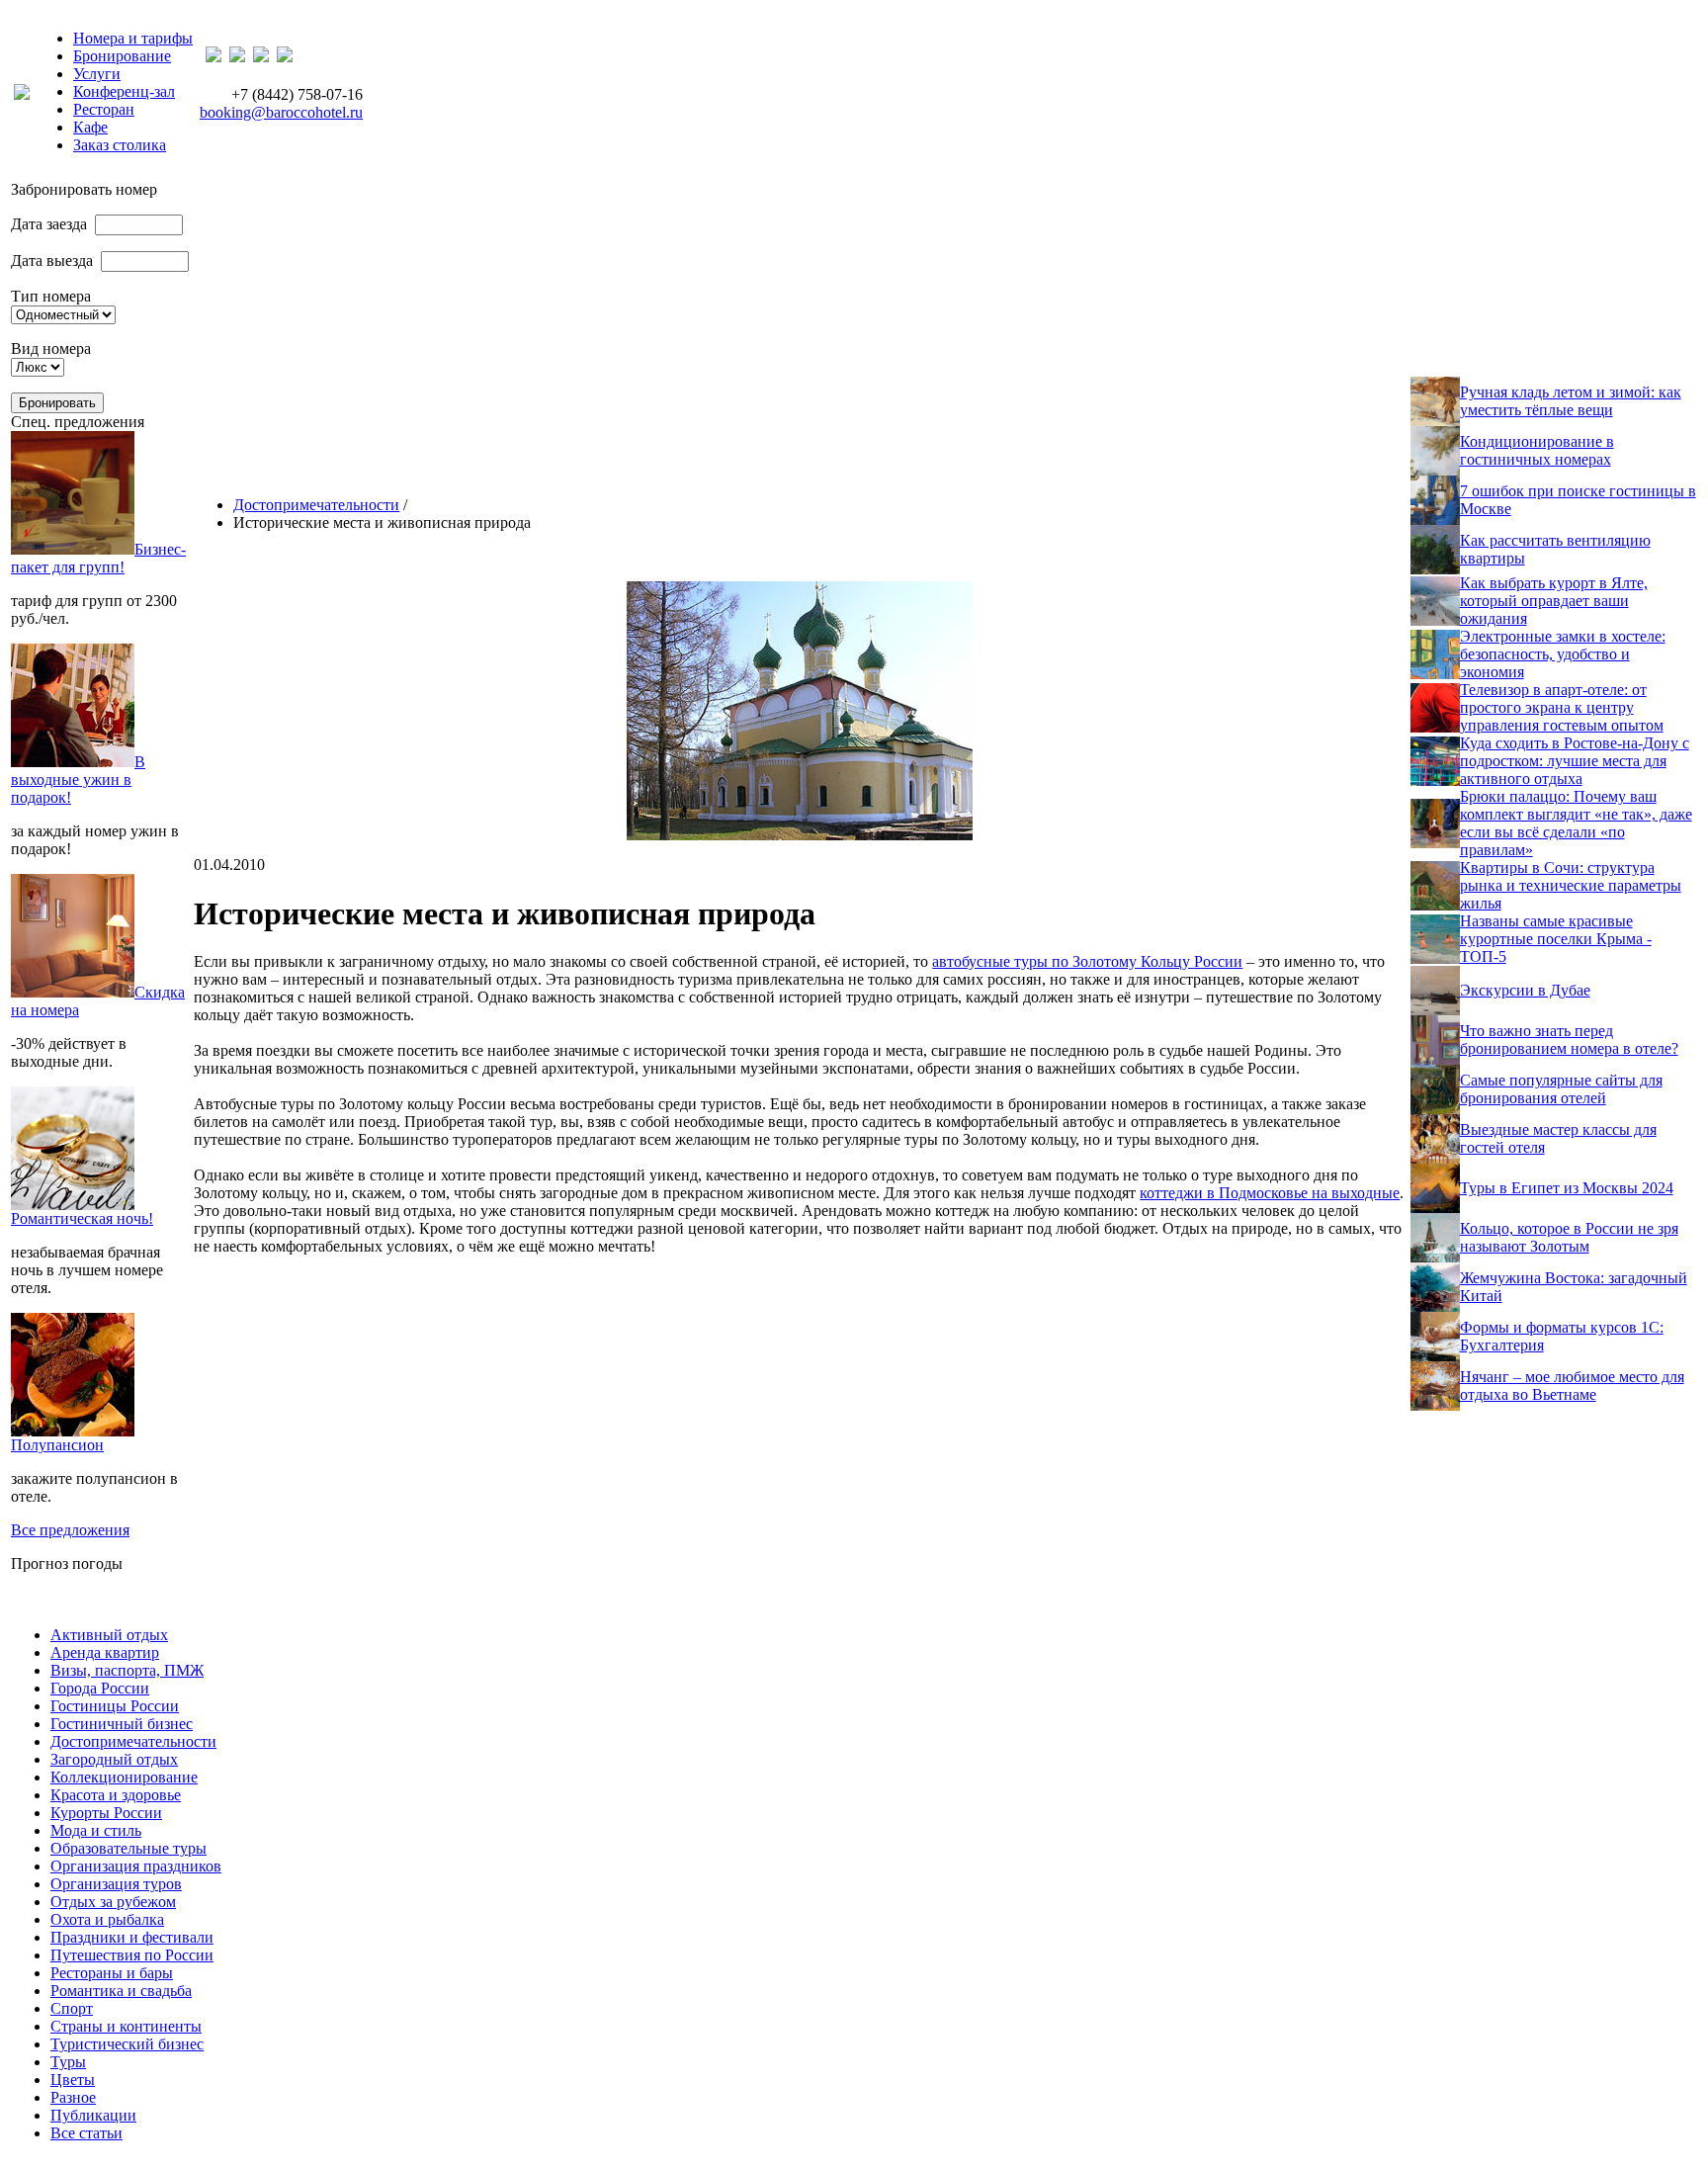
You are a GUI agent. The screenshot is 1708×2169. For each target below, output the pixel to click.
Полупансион (57, 1445)
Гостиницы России (115, 1706)
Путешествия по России (132, 1955)
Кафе (90, 127)
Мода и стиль (96, 1830)
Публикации (93, 2115)
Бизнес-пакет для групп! (98, 558)
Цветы (73, 2080)
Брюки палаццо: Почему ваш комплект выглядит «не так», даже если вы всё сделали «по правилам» (1576, 823)
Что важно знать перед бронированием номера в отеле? (1569, 1040)
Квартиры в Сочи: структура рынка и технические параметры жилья (1571, 885)
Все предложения (70, 1530)
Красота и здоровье (116, 1795)
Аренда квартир (105, 1652)
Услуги (97, 74)
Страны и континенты (126, 2026)
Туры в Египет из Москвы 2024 (1567, 1188)
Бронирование (122, 56)
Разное (73, 2097)
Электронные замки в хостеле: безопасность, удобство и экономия (1563, 654)
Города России (100, 1688)
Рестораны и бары (112, 1973)
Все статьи (86, 2133)
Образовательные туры (128, 1848)
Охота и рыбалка (107, 1919)
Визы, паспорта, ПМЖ (127, 1670)
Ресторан (104, 109)
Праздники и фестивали (132, 1937)
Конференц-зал (124, 91)
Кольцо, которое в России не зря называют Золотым (1569, 1237)
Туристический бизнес (127, 2044)
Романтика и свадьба (121, 1991)
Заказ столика (120, 145)
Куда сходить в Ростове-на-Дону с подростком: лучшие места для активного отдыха (1575, 761)
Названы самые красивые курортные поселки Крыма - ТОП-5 (1556, 939)
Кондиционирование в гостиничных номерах (1537, 450)
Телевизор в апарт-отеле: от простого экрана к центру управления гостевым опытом (1562, 707)
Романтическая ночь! (82, 1218)
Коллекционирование (124, 1777)
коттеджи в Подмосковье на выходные (1270, 1193)
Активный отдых (109, 1635)
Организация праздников (136, 1866)
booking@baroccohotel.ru (281, 112)
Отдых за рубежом (113, 1902)
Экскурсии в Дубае (1525, 990)
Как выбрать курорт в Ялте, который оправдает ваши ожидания (1554, 601)
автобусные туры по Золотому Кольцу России (1087, 961)
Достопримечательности (316, 505)
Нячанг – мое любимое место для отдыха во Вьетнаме (1572, 1386)
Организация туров (116, 1884)
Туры (68, 2062)
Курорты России (106, 1813)
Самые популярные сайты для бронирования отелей (1561, 1089)
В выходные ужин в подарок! (78, 780)
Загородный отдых (114, 1759)
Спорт (72, 2008)
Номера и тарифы (133, 38)
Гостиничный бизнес (122, 1724)
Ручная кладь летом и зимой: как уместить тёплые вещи (1571, 401)
